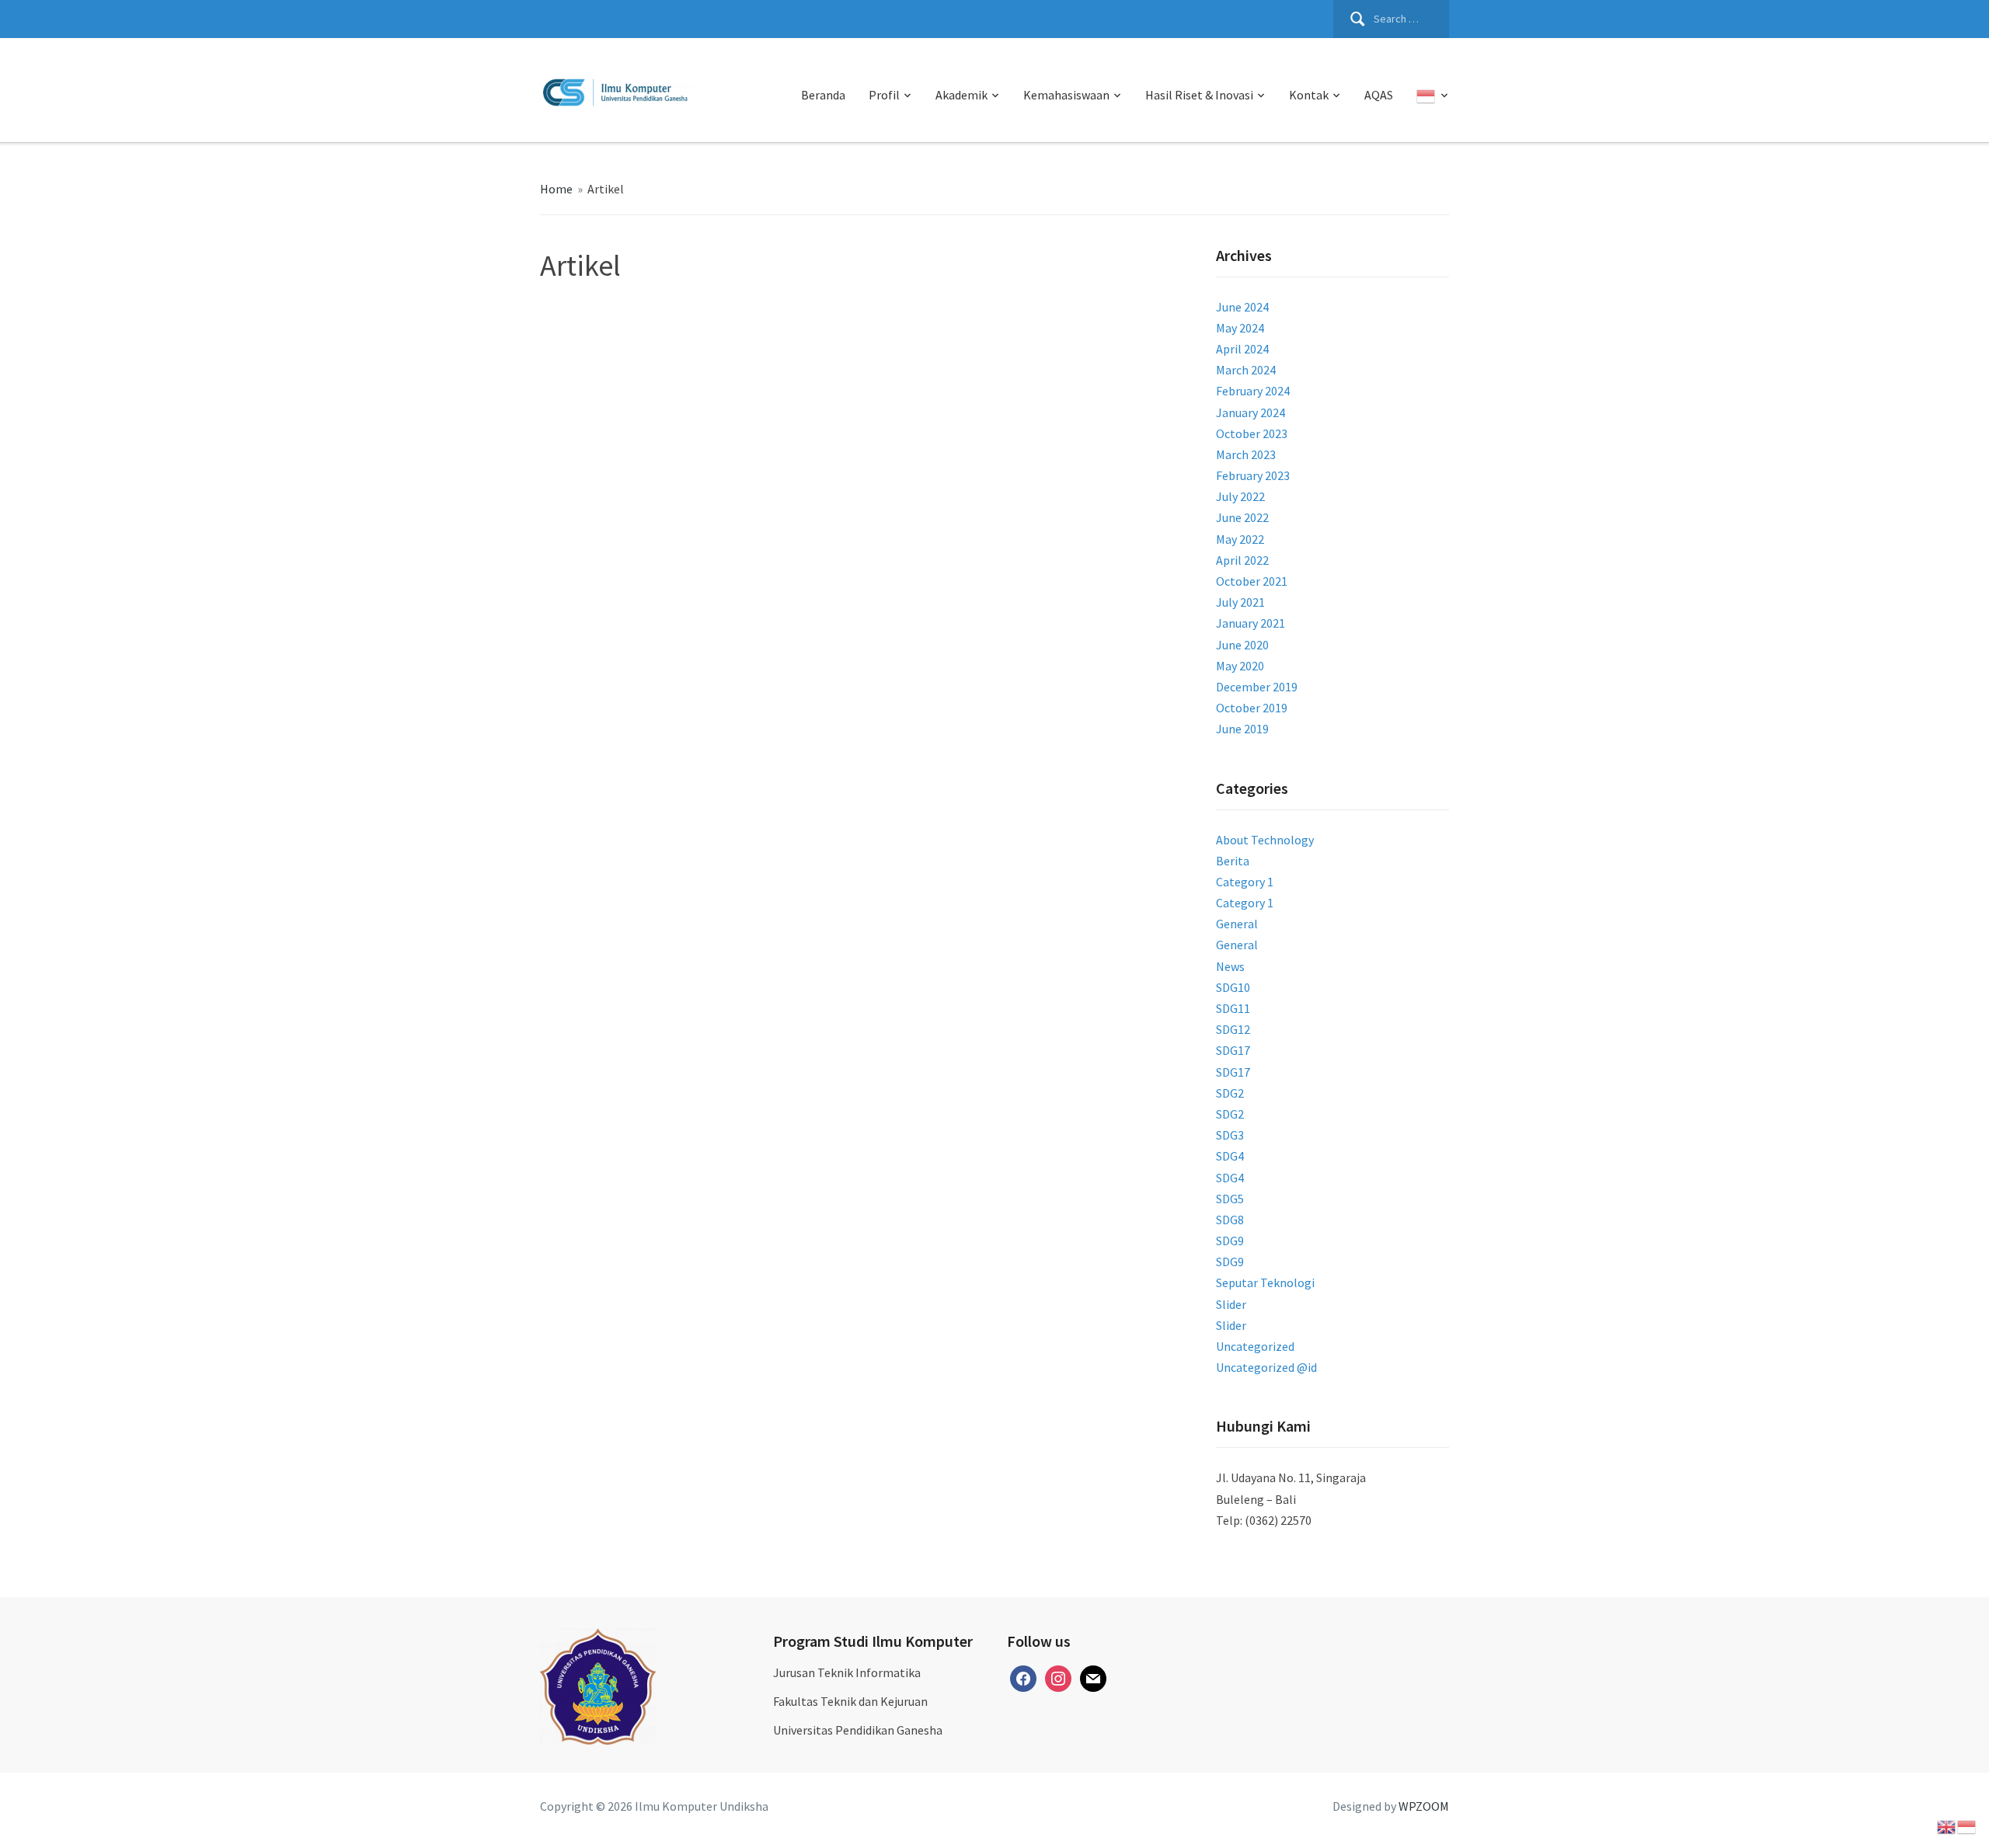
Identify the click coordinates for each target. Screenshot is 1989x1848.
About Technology (1265, 840)
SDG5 (1230, 1199)
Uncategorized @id (1266, 1367)
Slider (1231, 1304)
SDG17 (1233, 1050)
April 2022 (1242, 560)
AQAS (1379, 95)
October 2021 (1252, 581)
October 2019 (1252, 708)
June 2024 (1242, 307)
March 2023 (1246, 454)
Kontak (1309, 95)
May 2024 (1240, 328)
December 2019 (1257, 687)
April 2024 (1242, 349)
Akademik (961, 95)
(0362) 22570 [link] (1278, 1520)
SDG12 (1233, 1029)
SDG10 (1233, 987)
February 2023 (1253, 475)
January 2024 (1251, 412)
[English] (1947, 1825)
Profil (884, 95)
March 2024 (1246, 370)
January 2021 (1251, 623)
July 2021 (1240, 602)
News (1230, 966)
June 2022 (1242, 517)
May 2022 (1240, 539)
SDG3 (1230, 1135)
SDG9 (1230, 1241)
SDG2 (1230, 1093)
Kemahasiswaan (1066, 95)
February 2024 (1253, 391)
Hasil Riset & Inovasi (1199, 95)
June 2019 (1242, 729)
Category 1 (1245, 882)
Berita (1233, 861)
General (1237, 924)
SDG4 (1230, 1156)
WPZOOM (1424, 1806)
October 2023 (1252, 433)
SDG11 (1233, 1008)
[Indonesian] (1433, 96)
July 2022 (1240, 496)
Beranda (823, 95)
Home (556, 189)
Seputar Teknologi (1265, 1282)
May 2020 (1240, 666)
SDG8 (1230, 1220)
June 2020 (1242, 645)
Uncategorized (1255, 1346)
